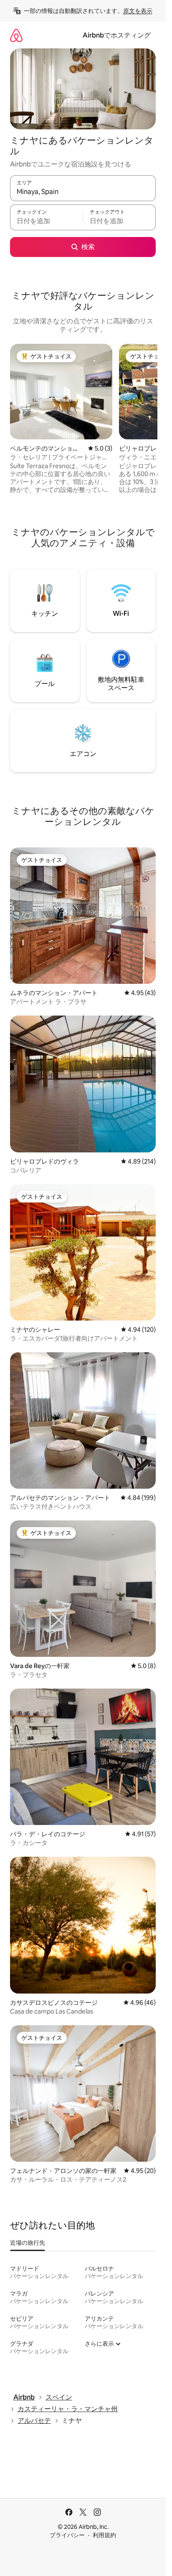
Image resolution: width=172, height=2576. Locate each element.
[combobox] (83, 192)
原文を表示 (138, 11)
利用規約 (104, 2535)
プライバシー (67, 2535)
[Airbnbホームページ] (16, 35)
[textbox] (46, 221)
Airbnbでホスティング (117, 35)
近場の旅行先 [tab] (28, 2243)
